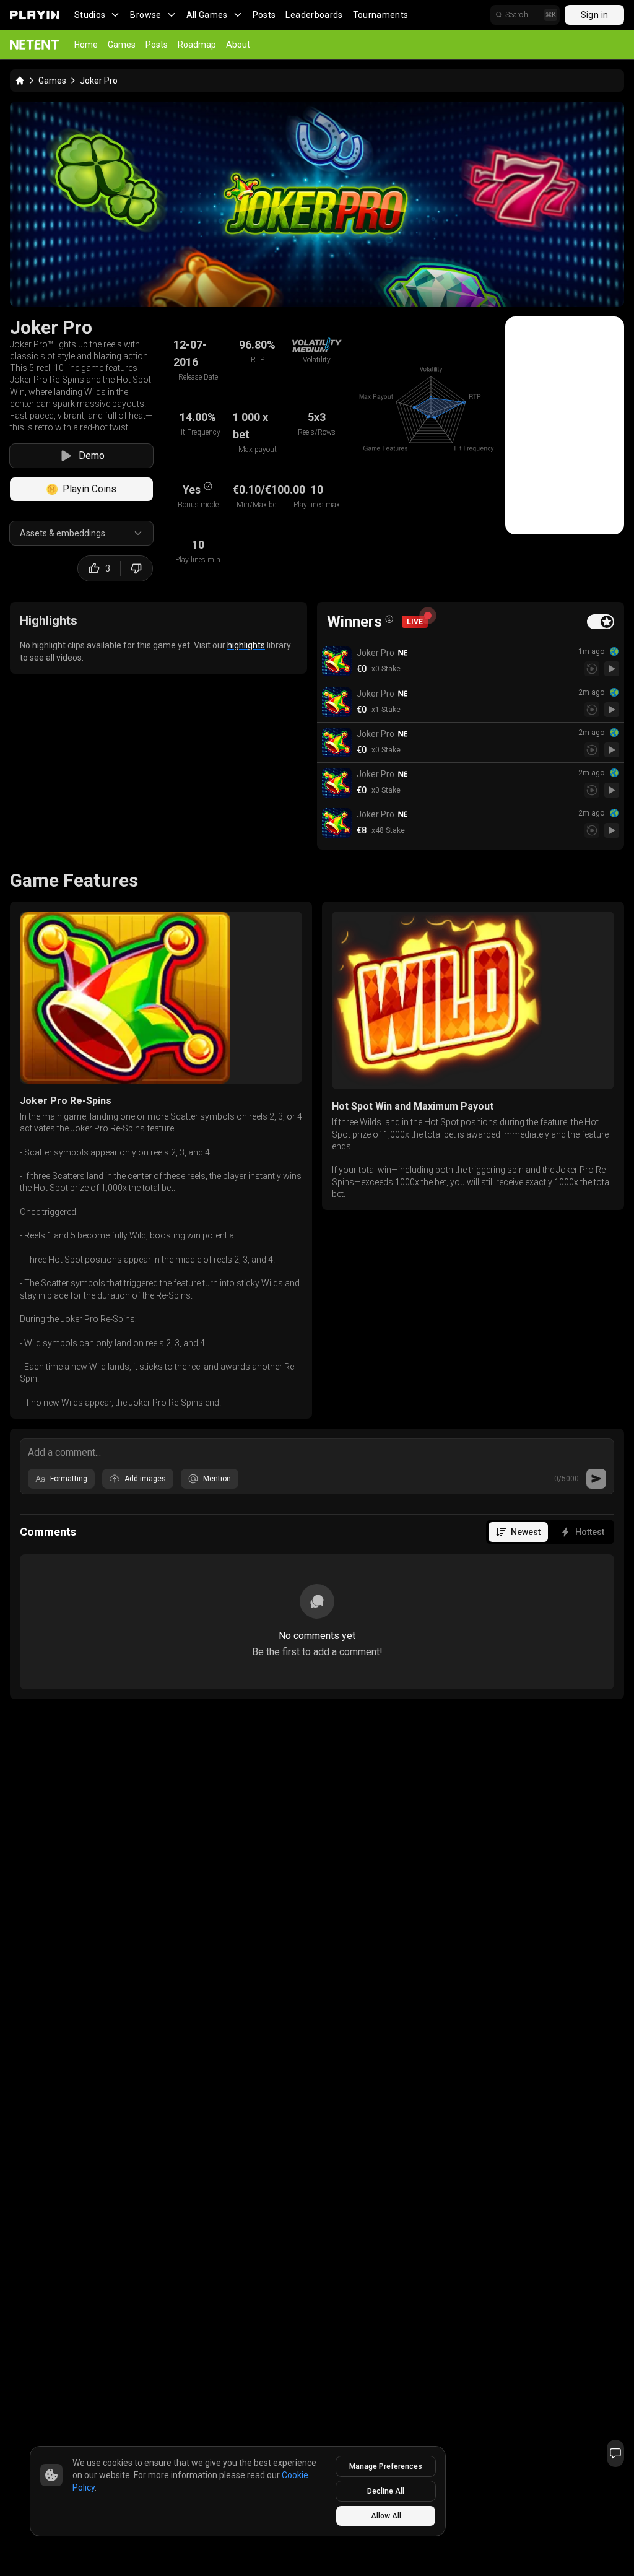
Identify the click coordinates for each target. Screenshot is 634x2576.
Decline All (386, 2491)
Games (122, 45)
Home (86, 45)
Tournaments (381, 15)
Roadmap (197, 45)
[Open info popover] (389, 619)
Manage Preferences (386, 2466)
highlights (246, 645)
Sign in (594, 15)
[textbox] (317, 1451)
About (238, 45)
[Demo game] (612, 669)
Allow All (386, 2516)
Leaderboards (314, 15)
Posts (264, 15)
